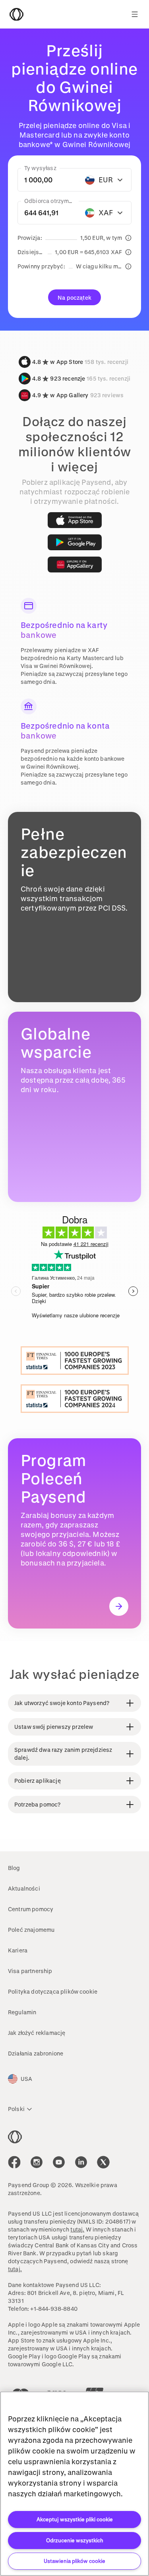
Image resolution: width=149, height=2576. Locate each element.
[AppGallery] (75, 565)
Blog (14, 1868)
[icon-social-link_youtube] (59, 2162)
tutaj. (77, 2229)
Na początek (74, 298)
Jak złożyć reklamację (37, 2033)
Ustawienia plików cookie (74, 2561)
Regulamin (22, 2012)
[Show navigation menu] (135, 14)
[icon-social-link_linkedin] (81, 2162)
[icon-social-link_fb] (14, 2162)
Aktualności (24, 1888)
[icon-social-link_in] (37, 2162)
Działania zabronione (36, 2053)
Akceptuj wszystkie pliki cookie (75, 2519)
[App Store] (75, 520)
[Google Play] (75, 542)
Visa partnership (30, 1971)
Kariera (18, 1950)
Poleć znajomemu (31, 1930)
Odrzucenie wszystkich (75, 2540)
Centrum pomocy (31, 1909)
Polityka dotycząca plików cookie (53, 1991)
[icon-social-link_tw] (103, 2162)
